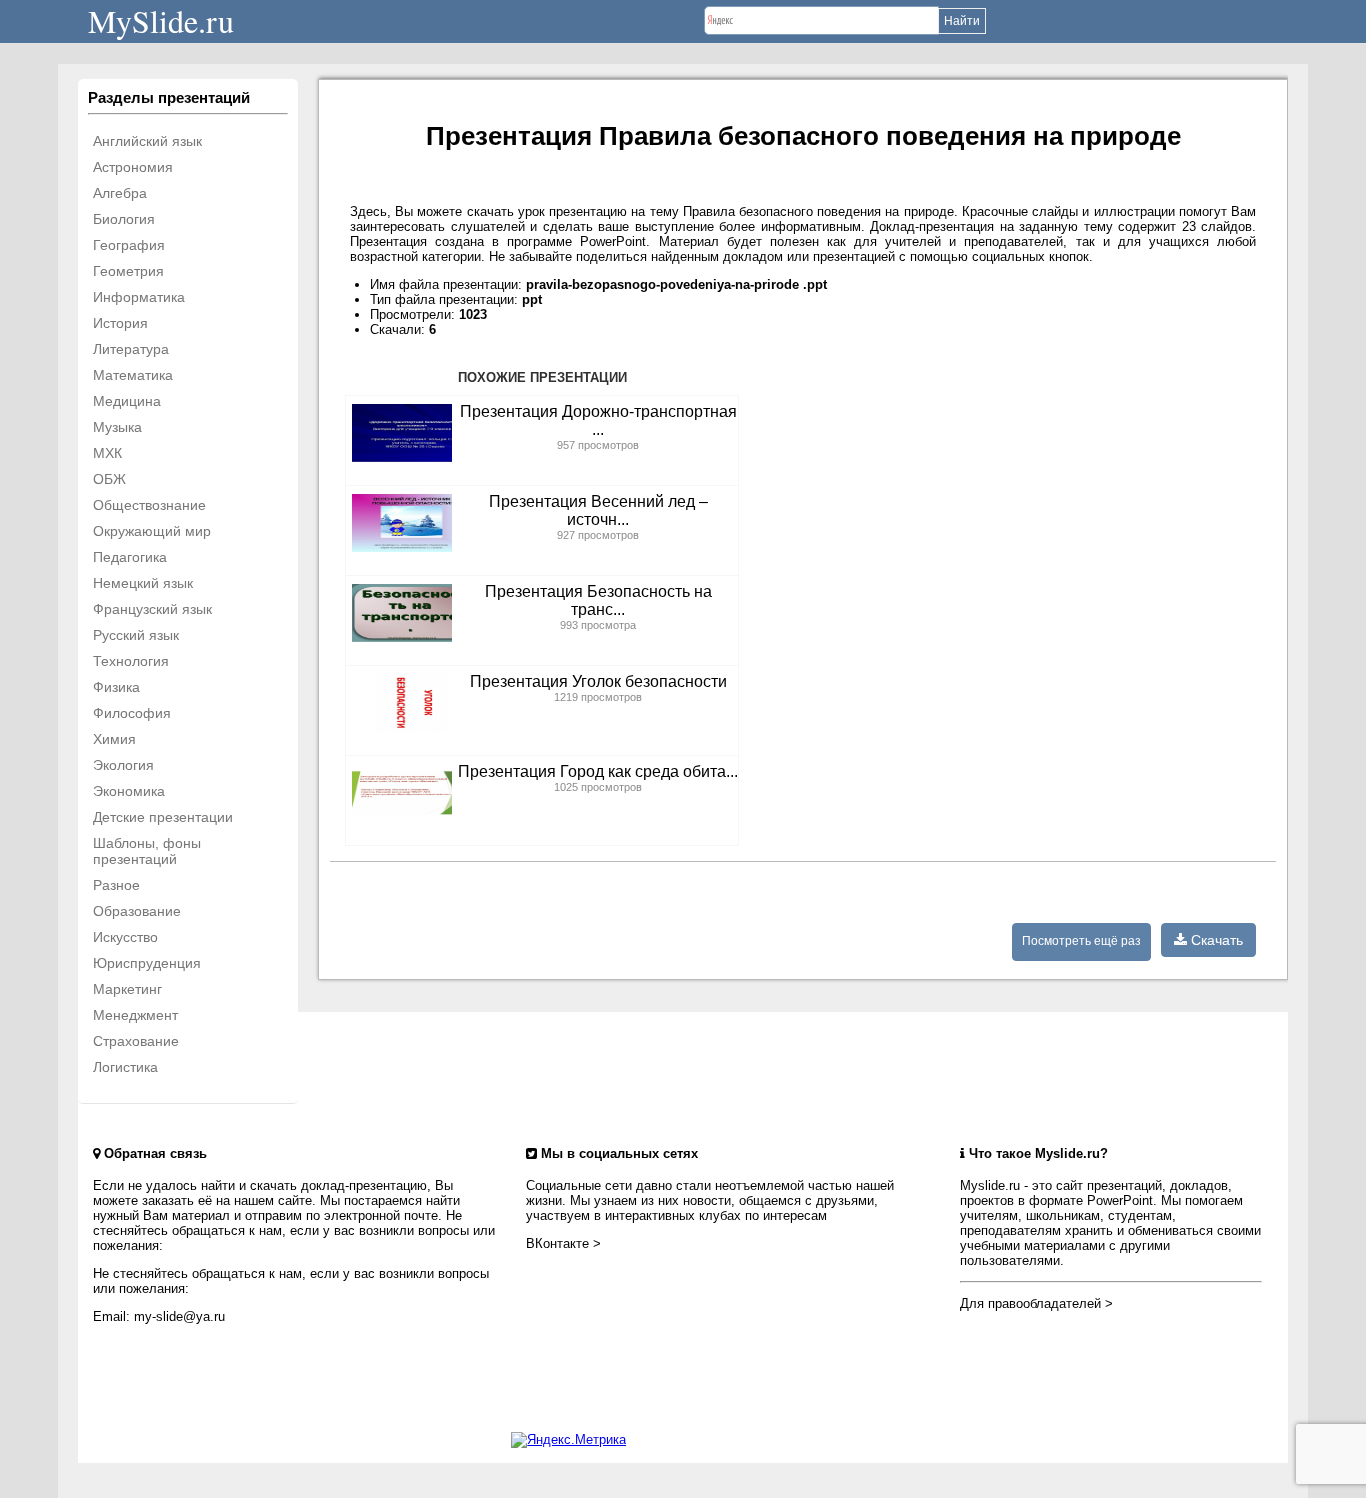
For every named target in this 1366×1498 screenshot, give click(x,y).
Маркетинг (127, 989)
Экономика (129, 791)
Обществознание (149, 505)
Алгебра (120, 193)
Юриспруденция (147, 963)
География (129, 245)
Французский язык (152, 609)
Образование (137, 911)
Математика (133, 375)
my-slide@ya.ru (179, 1316)
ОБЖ (109, 479)
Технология (131, 661)
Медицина (127, 401)
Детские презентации (163, 817)
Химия (114, 739)
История (120, 323)
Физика (116, 687)
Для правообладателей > (1036, 1303)
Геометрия (128, 271)
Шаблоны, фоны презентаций (147, 851)
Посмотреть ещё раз (1081, 941)
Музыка (117, 427)
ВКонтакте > (563, 1243)
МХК (107, 453)
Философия (132, 713)
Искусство (125, 937)
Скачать (1215, 940)
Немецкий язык (143, 583)
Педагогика (130, 557)
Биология (124, 219)
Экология (123, 765)
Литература (131, 349)
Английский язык (147, 141)
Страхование (136, 1041)
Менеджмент (135, 1015)
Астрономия (133, 167)
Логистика (125, 1067)
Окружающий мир (152, 531)
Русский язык (136, 635)
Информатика (139, 297)
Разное (116, 885)
